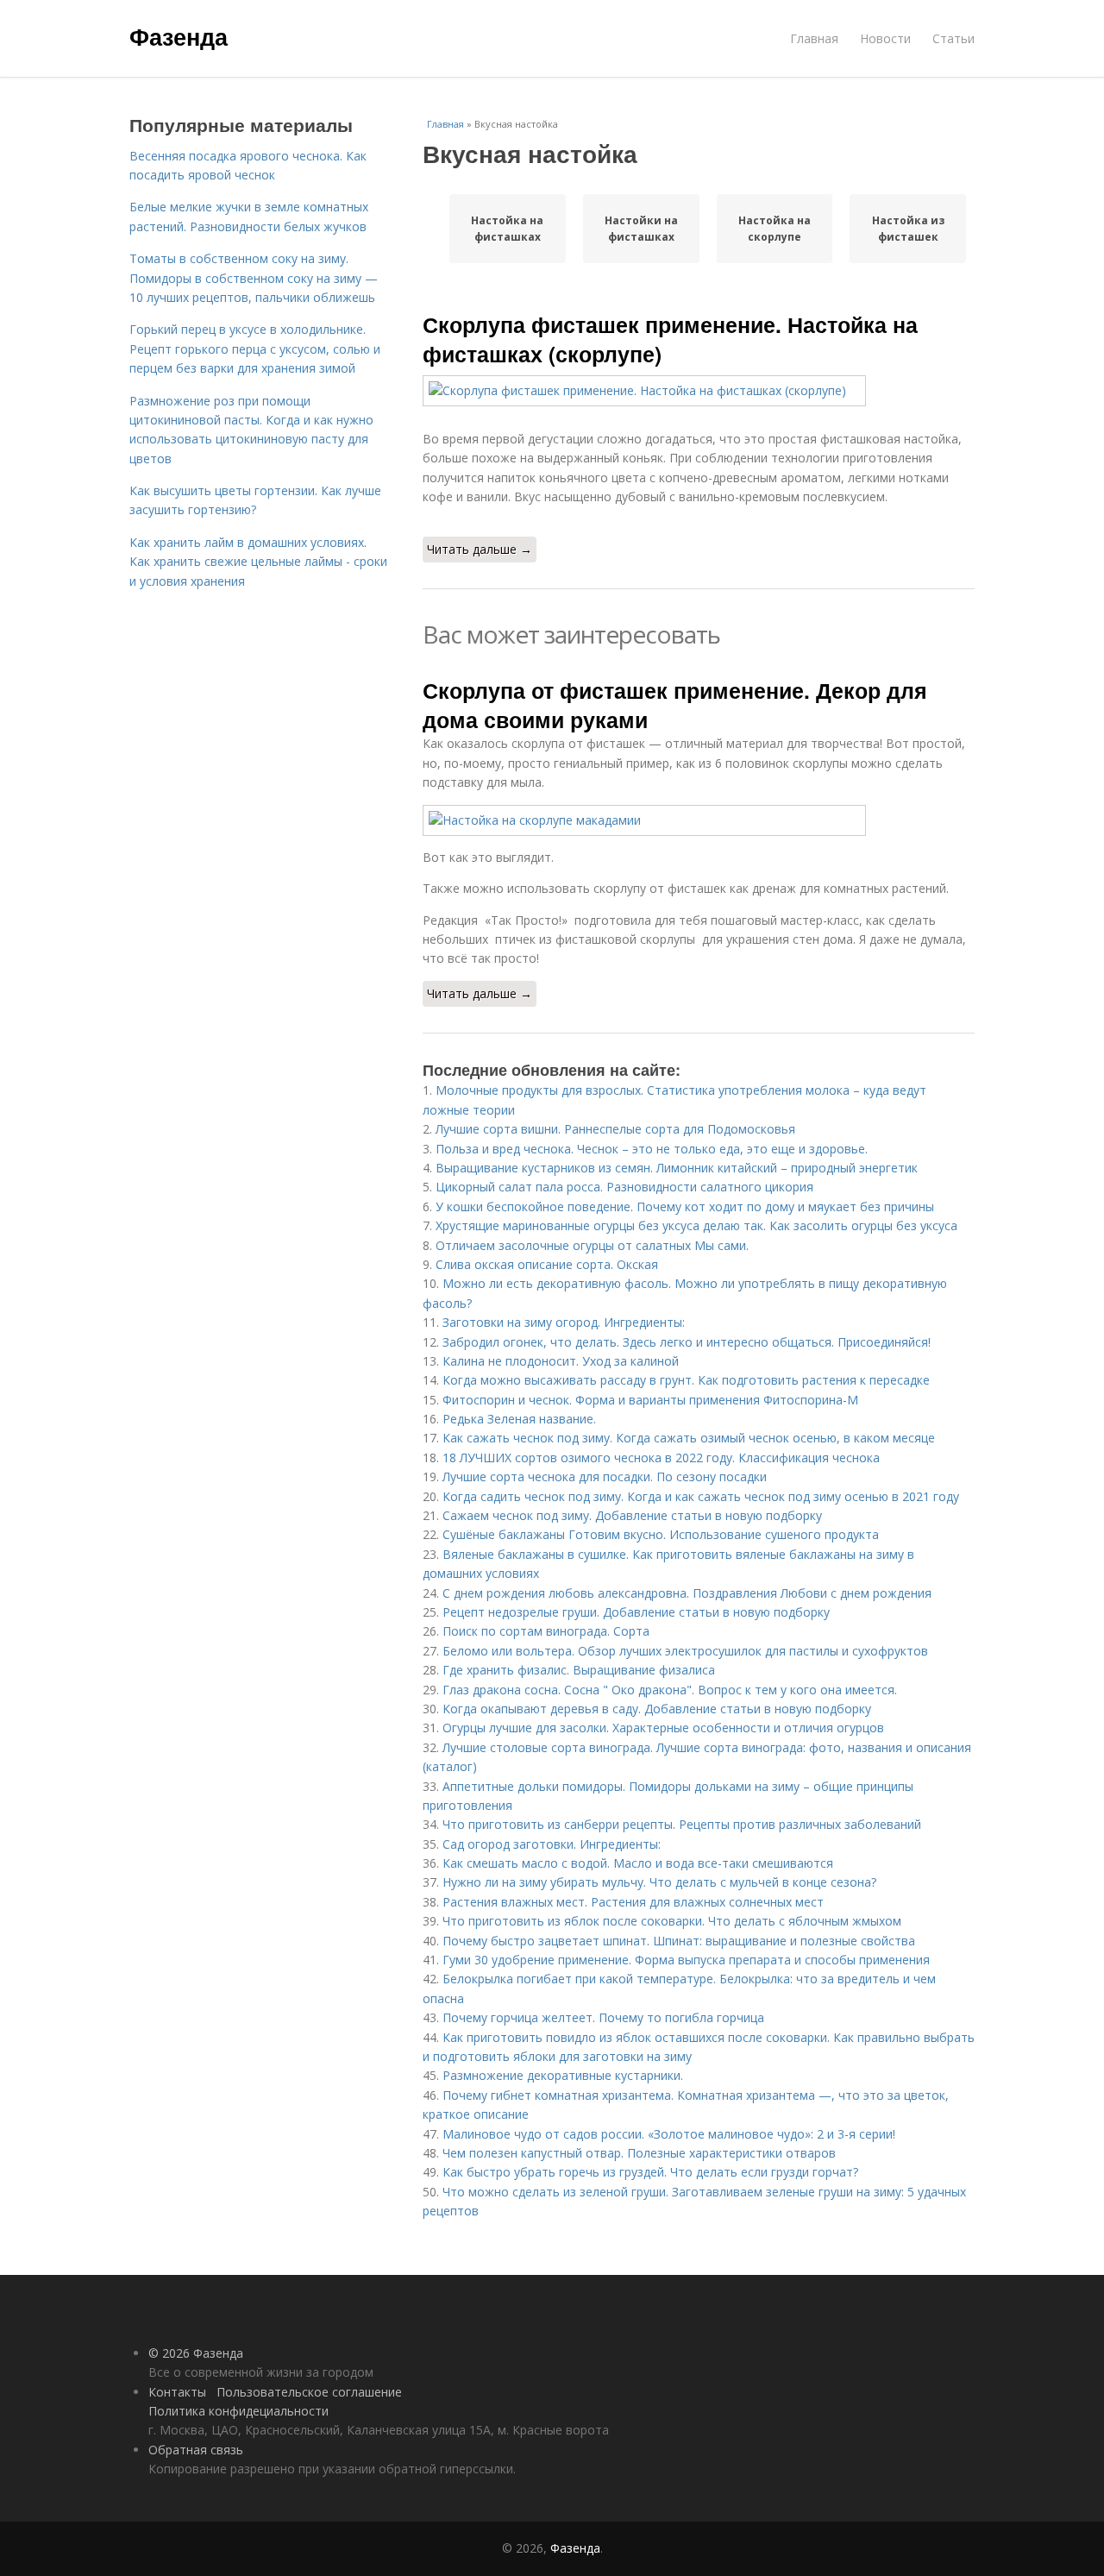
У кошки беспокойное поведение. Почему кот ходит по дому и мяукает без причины (685, 1206)
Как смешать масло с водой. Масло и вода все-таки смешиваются (638, 1863)
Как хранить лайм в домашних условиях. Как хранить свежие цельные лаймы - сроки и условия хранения (258, 562)
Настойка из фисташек (908, 229)
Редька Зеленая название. (519, 1419)
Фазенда (179, 36)
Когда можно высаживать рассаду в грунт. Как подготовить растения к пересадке (686, 1380)
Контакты (177, 2392)
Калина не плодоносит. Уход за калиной (561, 1361)
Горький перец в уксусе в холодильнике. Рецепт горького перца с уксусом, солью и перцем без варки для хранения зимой (255, 349)
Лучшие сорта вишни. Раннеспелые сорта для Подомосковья (615, 1129)
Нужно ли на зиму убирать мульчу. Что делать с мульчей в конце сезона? (659, 1882)
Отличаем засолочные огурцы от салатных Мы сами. (592, 1245)
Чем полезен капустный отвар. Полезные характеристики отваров (639, 2153)
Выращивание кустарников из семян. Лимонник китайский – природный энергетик (677, 1168)
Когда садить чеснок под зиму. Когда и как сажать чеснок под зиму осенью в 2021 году (701, 1496)
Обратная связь (196, 2450)
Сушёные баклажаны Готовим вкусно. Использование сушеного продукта (661, 1534)
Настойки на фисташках (641, 229)
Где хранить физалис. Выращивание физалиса (579, 1670)
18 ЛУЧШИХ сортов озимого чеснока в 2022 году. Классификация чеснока (661, 1458)
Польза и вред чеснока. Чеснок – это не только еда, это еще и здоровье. (652, 1149)
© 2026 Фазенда (196, 2353)
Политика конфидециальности (238, 2411)
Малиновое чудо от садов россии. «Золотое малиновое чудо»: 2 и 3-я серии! (669, 2134)
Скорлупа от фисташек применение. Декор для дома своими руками (675, 705)
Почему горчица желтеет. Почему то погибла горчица (603, 2017)
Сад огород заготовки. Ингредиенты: (552, 1844)
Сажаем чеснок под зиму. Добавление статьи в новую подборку (632, 1515)
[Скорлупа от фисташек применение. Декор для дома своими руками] (699, 820)
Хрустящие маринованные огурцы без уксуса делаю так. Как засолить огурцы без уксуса (696, 1225)
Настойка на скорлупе (775, 229)
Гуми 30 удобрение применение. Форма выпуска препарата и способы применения (686, 1960)
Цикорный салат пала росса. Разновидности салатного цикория (624, 1187)
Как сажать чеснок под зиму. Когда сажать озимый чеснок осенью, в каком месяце (689, 1438)
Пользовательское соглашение (309, 2392)
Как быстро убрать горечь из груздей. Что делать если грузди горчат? (650, 2172)
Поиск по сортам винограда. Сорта (546, 1631)
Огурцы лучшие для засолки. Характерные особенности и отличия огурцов (663, 1728)
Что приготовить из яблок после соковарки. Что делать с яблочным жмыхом (672, 1921)
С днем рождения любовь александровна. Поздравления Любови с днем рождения (687, 1593)
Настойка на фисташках (507, 229)
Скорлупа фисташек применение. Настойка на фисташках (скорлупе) (670, 339)
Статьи (953, 38)
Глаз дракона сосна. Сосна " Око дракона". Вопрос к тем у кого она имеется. (670, 1690)
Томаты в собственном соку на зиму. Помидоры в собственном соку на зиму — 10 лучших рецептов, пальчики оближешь (254, 278)
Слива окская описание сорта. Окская (547, 1264)
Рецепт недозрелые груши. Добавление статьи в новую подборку (636, 1612)
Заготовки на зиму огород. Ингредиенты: (564, 1322)
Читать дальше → (480, 549)
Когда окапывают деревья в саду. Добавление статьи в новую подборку (657, 1709)
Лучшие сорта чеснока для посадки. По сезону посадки (605, 1476)
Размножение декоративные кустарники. (563, 2075)
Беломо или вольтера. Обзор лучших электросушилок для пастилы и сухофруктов (685, 1651)
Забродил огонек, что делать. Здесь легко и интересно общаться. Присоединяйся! (687, 1342)
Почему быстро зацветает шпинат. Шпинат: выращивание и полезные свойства (679, 1941)
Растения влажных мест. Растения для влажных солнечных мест (633, 1902)
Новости (885, 38)
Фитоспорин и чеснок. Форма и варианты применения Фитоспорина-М (650, 1400)
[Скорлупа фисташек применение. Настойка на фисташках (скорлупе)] (699, 391)
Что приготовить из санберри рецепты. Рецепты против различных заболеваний (682, 1824)
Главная (814, 38)
